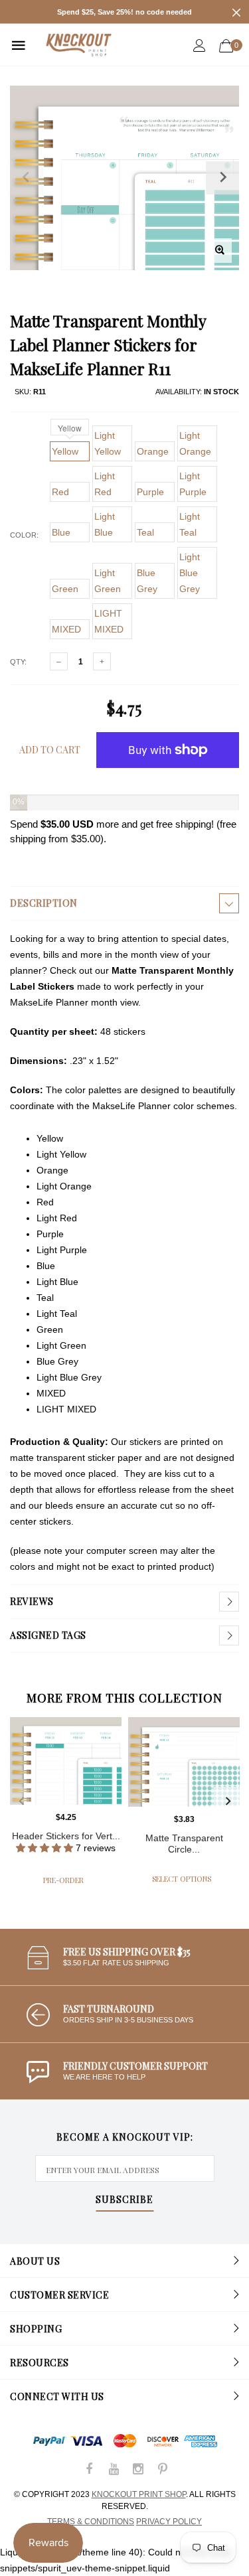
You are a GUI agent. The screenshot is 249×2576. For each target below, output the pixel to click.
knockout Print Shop (139, 2494)
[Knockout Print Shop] (79, 45)
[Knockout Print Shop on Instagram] (138, 2470)
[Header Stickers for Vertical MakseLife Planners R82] (66, 1761)
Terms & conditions (91, 2522)
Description (44, 903)
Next (228, 1801)
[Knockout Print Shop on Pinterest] (163, 2470)
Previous (21, 1801)
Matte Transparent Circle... (184, 1844)
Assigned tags (48, 1635)
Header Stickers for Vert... (66, 1836)
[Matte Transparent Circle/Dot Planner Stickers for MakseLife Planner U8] (184, 1762)
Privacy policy (169, 2522)
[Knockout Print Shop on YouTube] (114, 2470)
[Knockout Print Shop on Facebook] (89, 2470)
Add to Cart (50, 750)
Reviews (32, 1601)
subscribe (124, 2200)
